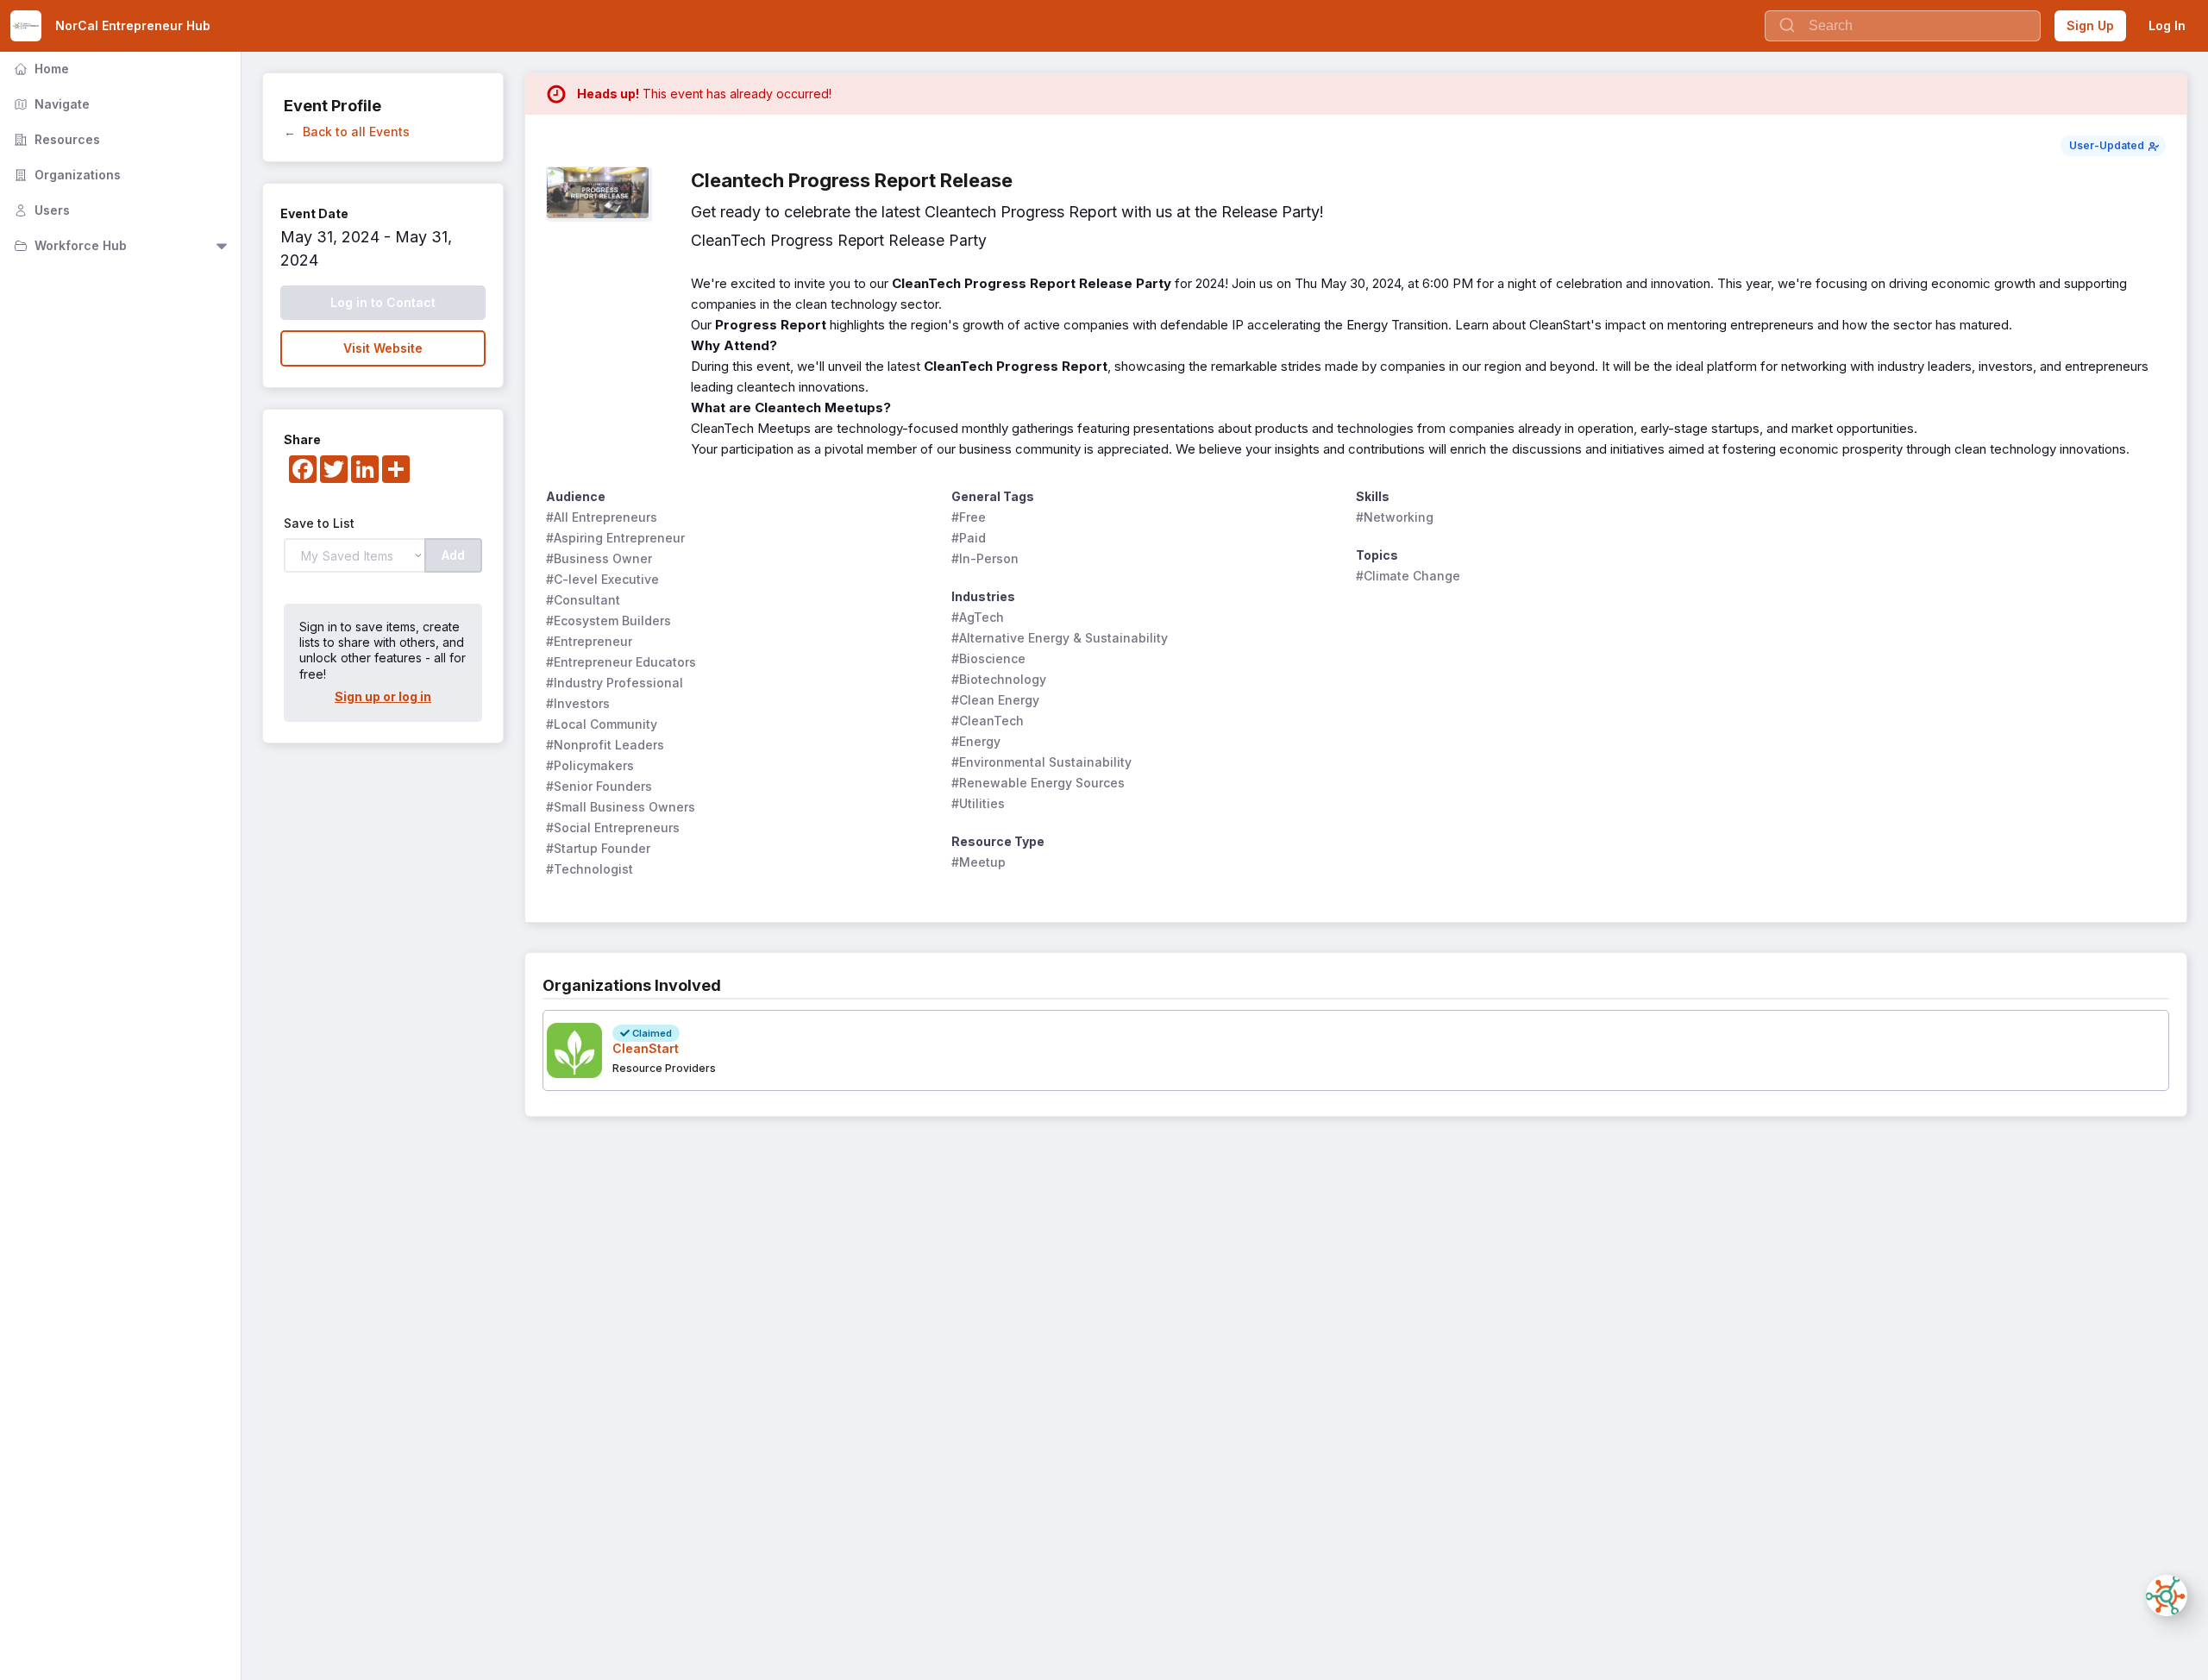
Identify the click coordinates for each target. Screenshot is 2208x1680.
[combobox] (1903, 26)
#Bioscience (988, 658)
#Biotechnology (999, 679)
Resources (55, 139)
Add (453, 555)
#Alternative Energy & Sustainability (1060, 638)
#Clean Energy (995, 700)
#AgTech (978, 617)
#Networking (1395, 517)
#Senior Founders (599, 786)
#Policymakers (590, 765)
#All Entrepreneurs (602, 517)
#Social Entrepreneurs (613, 827)
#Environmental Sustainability (1041, 762)
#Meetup (979, 862)
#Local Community (602, 724)
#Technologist (590, 869)
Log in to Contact (383, 302)
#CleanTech (988, 721)
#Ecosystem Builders (608, 621)
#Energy (976, 741)
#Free (969, 517)
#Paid (969, 538)
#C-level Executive (602, 579)
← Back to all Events (347, 132)
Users (40, 210)
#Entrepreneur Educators (621, 662)
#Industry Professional (615, 683)
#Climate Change (1408, 576)
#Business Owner (599, 558)
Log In (2167, 25)
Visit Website (383, 348)
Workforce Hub (69, 245)
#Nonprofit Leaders (605, 745)
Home (40, 69)
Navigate (50, 104)
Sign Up (2090, 25)
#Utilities (978, 803)
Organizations (66, 175)
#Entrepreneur (589, 641)
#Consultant (583, 600)
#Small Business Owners (621, 807)
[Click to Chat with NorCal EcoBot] (2167, 1595)
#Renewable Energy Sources (1038, 783)
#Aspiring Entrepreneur (615, 538)
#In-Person (985, 558)
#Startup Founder (598, 848)
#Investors (578, 703)
